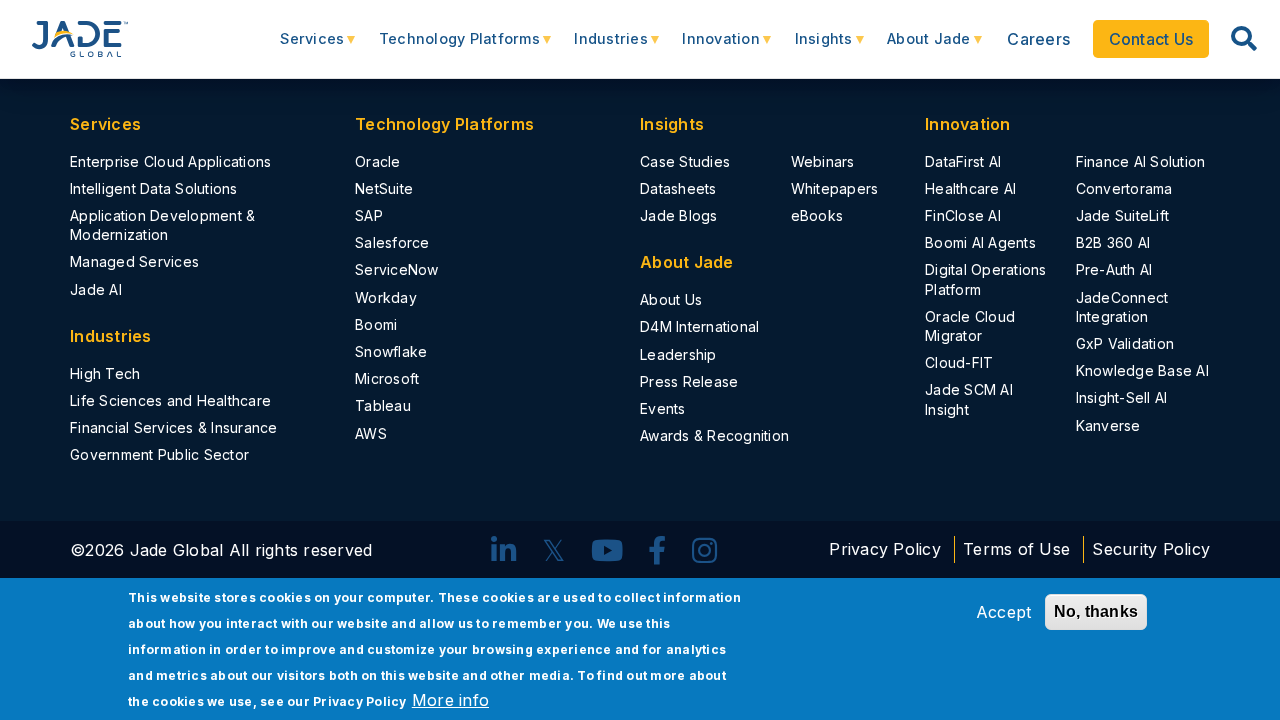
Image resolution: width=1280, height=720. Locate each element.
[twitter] (553, 551)
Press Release (689, 381)
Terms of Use (1019, 550)
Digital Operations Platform (986, 279)
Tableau (383, 405)
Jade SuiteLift (1123, 215)
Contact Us (1151, 39)
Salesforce (392, 242)
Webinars (823, 161)
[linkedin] (503, 551)
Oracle (378, 161)
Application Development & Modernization (162, 225)
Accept (1004, 612)
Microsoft (387, 378)
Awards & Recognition (714, 435)
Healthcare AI (970, 188)
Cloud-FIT (959, 362)
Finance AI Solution (1141, 161)
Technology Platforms (449, 47)
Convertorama (1124, 188)
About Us (671, 299)
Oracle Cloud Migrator (970, 326)
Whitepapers (835, 188)
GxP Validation (1125, 343)
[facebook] (657, 551)
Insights (813, 47)
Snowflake (391, 351)
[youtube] (607, 551)
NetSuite (384, 188)
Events (663, 408)
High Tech (105, 373)
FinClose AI (963, 215)
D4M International (699, 326)
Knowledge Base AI (1142, 370)
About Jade (919, 47)
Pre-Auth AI (1114, 269)
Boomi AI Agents (980, 242)
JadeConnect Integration (1122, 307)
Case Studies (685, 161)
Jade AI (96, 289)
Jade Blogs (679, 215)
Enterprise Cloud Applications (170, 161)
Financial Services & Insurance (174, 427)
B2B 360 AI (1113, 242)
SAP (369, 215)
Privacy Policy (885, 550)
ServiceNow (397, 269)
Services (302, 47)
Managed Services (134, 261)
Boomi (376, 324)
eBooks (817, 215)
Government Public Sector (159, 454)
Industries (601, 47)
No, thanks (1096, 611)
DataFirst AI (963, 161)
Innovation (711, 47)
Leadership (678, 354)
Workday (386, 297)
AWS (371, 433)
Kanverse (1108, 425)
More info (450, 700)
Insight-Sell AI (1122, 397)
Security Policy (1151, 550)
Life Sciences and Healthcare (170, 400)
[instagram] (704, 551)
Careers (1038, 39)
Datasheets (678, 188)
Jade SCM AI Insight (969, 399)
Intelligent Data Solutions (154, 188)
